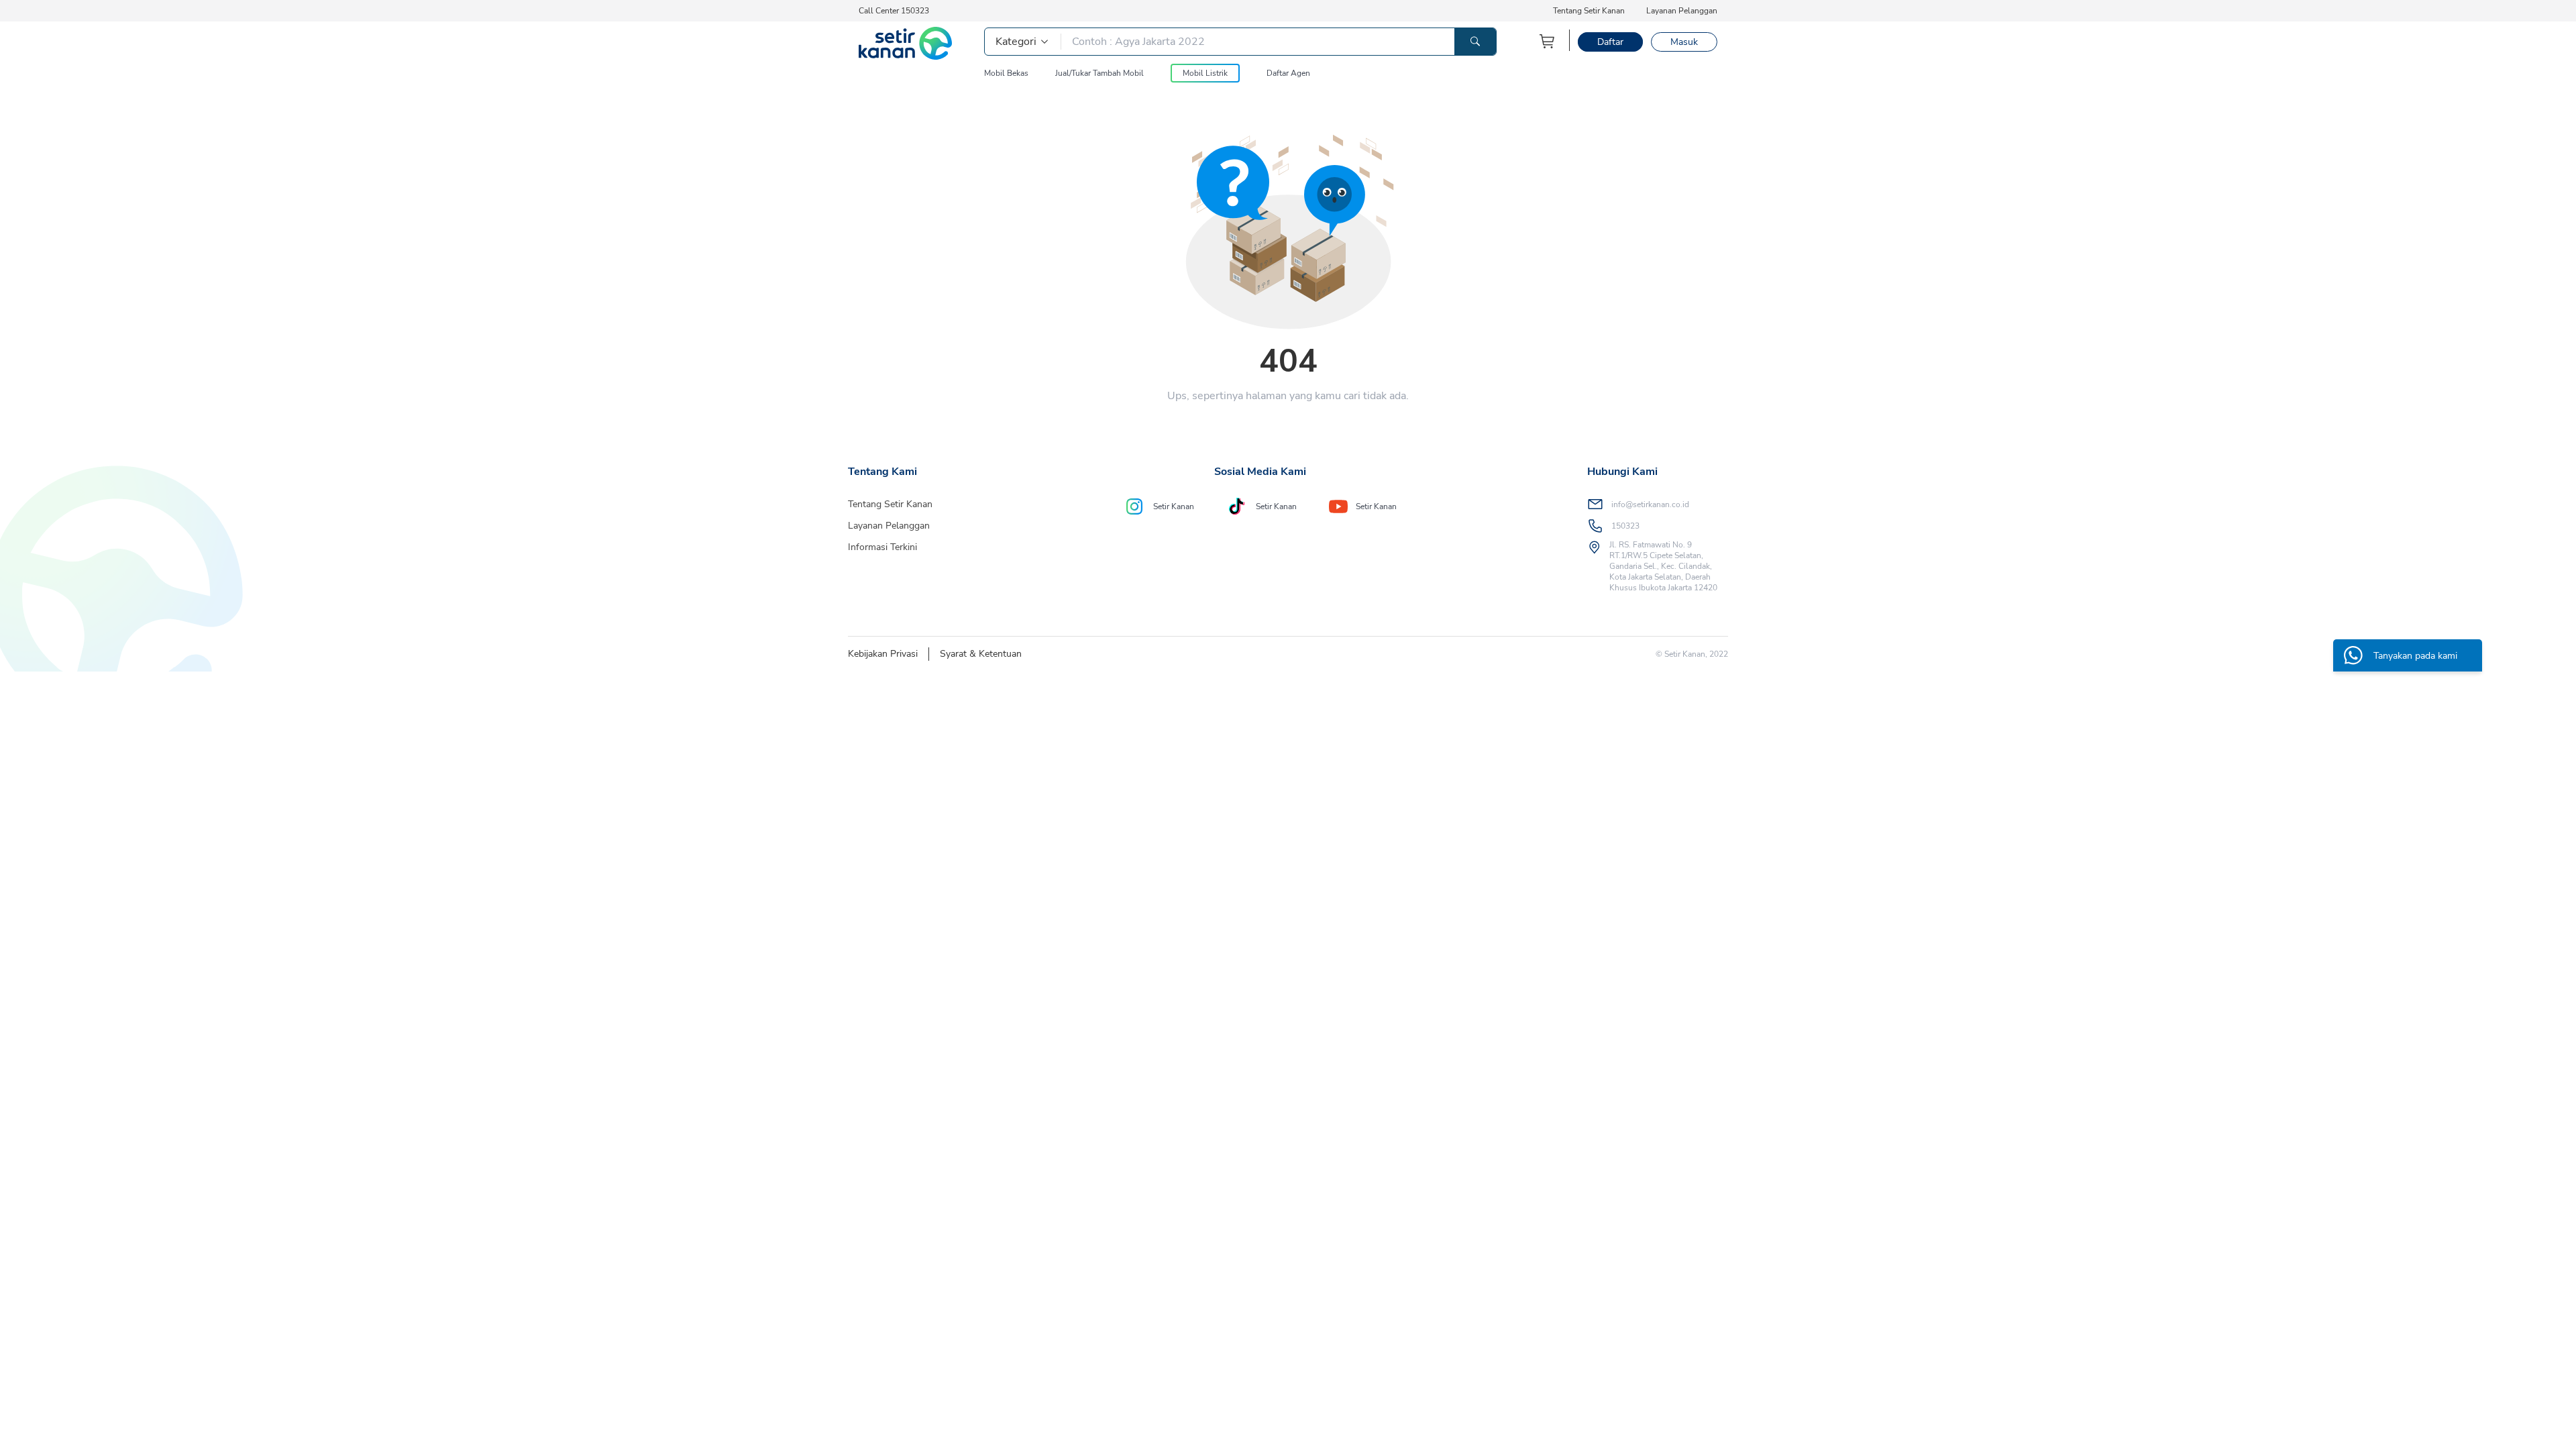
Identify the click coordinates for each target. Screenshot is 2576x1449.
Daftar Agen (1288, 73)
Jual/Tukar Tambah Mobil (1099, 73)
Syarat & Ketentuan (981, 654)
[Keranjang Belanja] (1548, 41)
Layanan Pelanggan (1682, 11)
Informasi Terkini (882, 547)
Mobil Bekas (1006, 73)
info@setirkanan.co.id (1650, 504)
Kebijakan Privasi (883, 654)
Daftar (1610, 42)
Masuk (1684, 42)
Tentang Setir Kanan (1589, 11)
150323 (1625, 526)
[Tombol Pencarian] (1475, 42)
